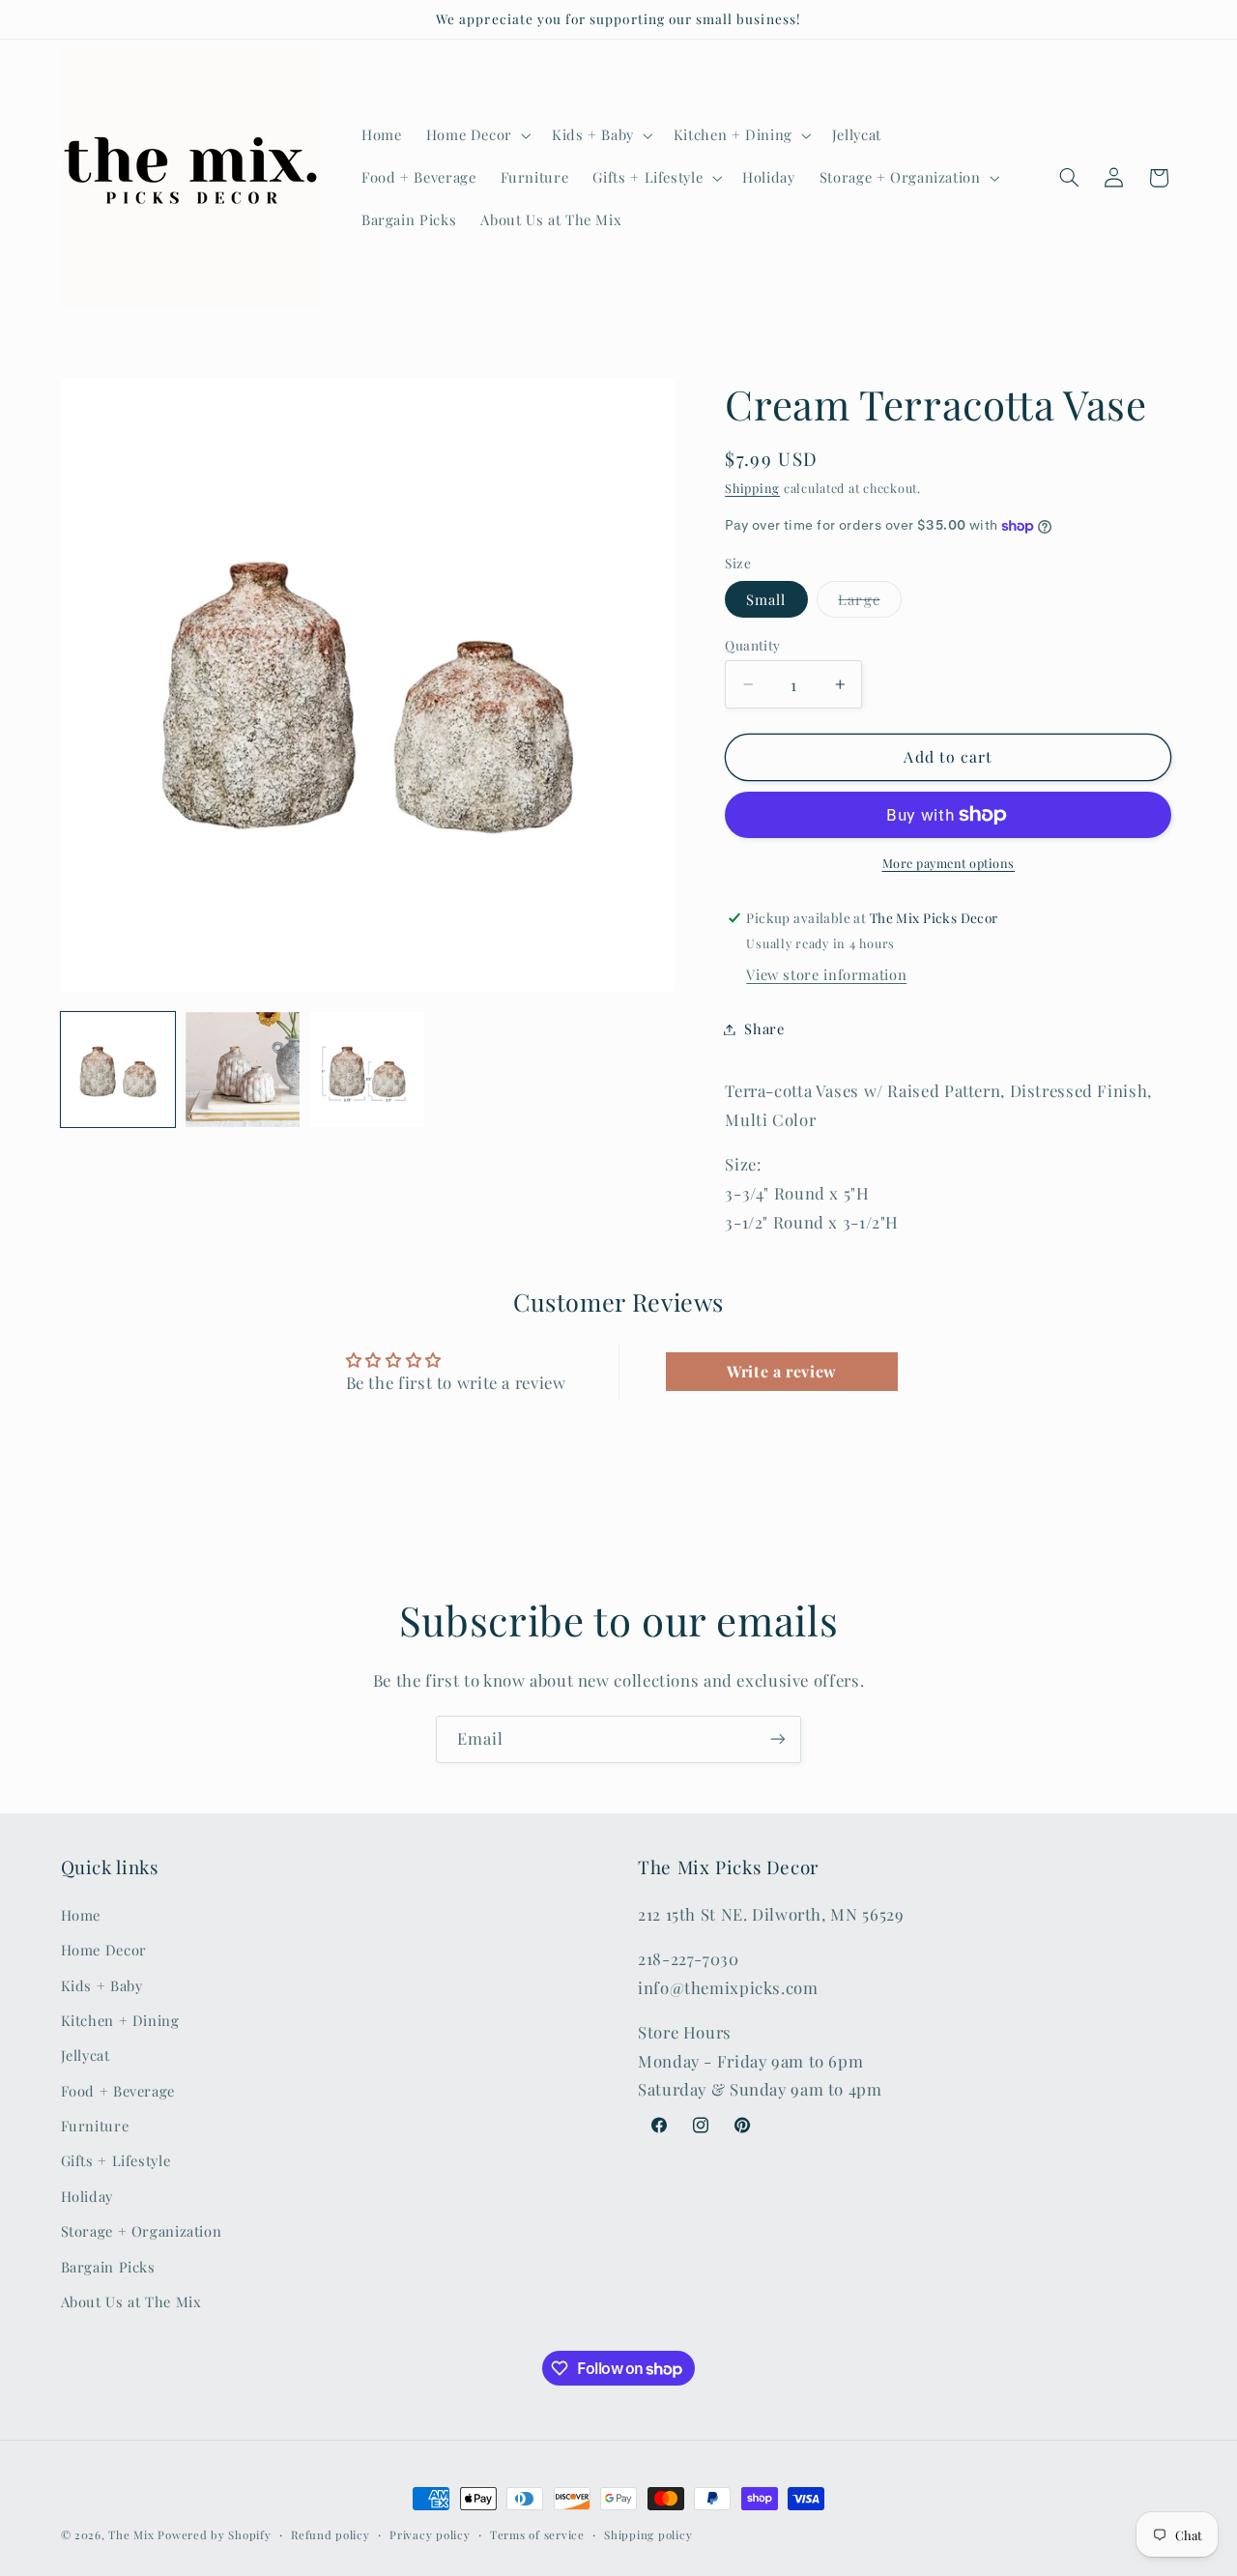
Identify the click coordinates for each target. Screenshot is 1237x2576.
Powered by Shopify (214, 2535)
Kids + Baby (102, 1984)
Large (859, 599)
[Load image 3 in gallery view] (368, 1070)
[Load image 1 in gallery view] (118, 1070)
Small (766, 599)
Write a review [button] (782, 1371)
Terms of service (537, 2535)
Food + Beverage (118, 2091)
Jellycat (86, 2055)
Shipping (752, 488)
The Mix (131, 2535)
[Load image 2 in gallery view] (243, 1070)
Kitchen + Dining (120, 2020)
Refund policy (331, 2535)
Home (81, 1915)
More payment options (949, 863)
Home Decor (104, 1950)
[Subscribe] (778, 1739)
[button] (476, 135)
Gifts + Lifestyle (116, 2160)
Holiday (87, 2196)
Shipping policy (648, 2535)
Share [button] (764, 1028)
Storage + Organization (142, 2231)
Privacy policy (430, 2535)
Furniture (95, 2126)
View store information (826, 974)
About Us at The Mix (131, 2301)
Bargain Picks (108, 2267)
